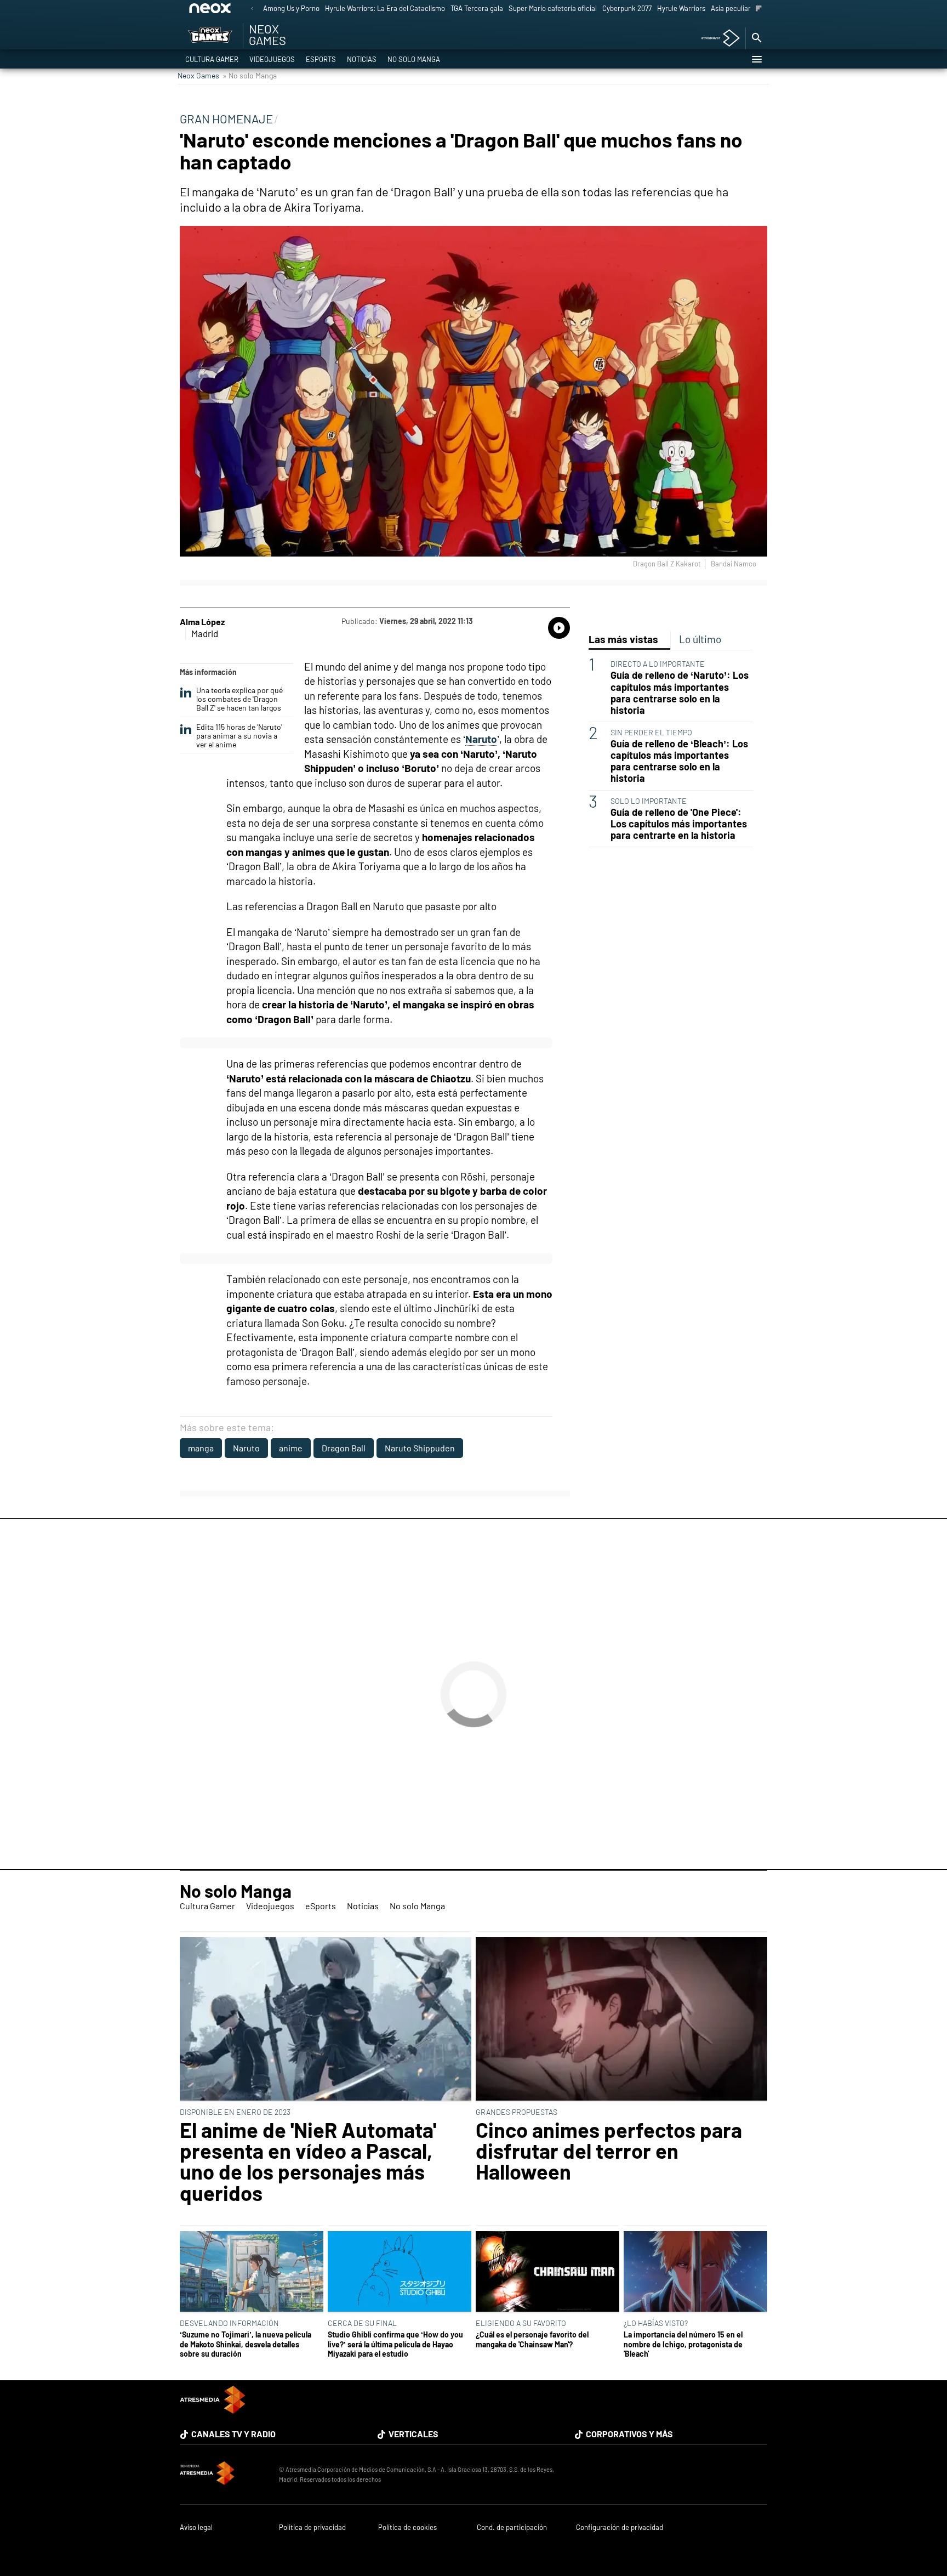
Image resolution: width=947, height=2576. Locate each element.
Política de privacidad (312, 2527)
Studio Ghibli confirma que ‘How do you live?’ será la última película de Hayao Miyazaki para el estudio (395, 2344)
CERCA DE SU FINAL (362, 2323)
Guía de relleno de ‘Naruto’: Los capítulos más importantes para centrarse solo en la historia (680, 693)
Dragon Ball (344, 1448)
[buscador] (756, 38)
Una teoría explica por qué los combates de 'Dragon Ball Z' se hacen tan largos (239, 699)
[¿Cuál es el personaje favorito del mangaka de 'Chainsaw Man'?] (547, 2272)
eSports (321, 59)
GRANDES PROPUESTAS (517, 2112)
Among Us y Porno (291, 8)
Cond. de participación (512, 2527)
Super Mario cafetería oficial (553, 8)
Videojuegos (272, 59)
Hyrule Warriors (681, 8)
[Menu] (756, 59)
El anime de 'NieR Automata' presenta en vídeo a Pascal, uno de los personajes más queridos (308, 2161)
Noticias (362, 59)
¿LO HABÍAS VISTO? (656, 2323)
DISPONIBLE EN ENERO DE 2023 (235, 2112)
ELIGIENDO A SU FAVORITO (521, 2323)
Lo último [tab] (700, 639)
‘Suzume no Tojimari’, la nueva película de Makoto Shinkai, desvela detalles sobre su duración (246, 2344)
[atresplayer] (717, 39)
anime (291, 1448)
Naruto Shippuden (420, 1448)
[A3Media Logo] (213, 2410)
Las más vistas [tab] (623, 639)
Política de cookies (407, 2527)
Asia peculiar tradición (746, 8)
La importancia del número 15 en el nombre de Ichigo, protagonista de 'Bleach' (683, 2344)
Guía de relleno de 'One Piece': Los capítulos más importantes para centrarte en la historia (679, 824)
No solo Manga (414, 59)
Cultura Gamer (212, 59)
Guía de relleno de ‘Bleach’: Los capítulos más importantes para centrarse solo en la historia (679, 761)
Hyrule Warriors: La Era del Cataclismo (385, 8)
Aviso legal (196, 2527)
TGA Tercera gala (477, 8)
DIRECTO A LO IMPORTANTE (658, 664)
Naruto (246, 1448)
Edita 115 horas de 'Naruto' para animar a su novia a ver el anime (239, 736)
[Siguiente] (759, 9)
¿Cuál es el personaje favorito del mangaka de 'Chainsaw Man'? (532, 2339)
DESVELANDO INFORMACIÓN (229, 2323)
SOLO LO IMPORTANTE (649, 801)
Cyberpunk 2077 (627, 8)
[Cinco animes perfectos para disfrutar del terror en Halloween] (621, 2020)
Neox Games (198, 75)
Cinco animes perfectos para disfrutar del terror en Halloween (609, 2151)
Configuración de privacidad (620, 2527)
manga (201, 1448)
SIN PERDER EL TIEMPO (651, 732)
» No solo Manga (250, 75)
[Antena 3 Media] (224, 2475)
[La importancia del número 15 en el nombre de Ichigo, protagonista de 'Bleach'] (695, 2272)
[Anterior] (252, 9)
